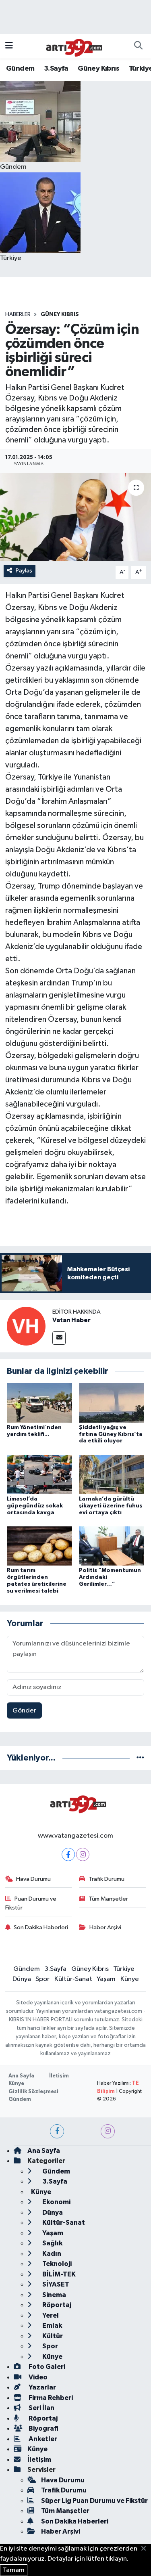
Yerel (50, 2315)
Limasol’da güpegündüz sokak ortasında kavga (35, 1506)
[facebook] (57, 2131)
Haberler (18, 314)
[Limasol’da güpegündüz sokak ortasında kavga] (39, 1474)
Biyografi (43, 2428)
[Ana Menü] (9, 46)
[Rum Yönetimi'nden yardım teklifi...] (39, 1403)
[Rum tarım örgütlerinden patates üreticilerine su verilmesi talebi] (39, 1546)
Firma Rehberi (50, 2398)
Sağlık (52, 2243)
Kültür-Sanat (73, 1979)
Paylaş (24, 571)
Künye (130, 1979)
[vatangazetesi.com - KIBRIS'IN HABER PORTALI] (72, 46)
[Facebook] (68, 1854)
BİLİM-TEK (58, 2274)
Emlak (52, 2326)
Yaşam (106, 1979)
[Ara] (138, 46)
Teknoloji (56, 2264)
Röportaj (56, 2305)
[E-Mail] (59, 1338)
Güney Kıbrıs (98, 69)
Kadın (51, 2254)
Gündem (20, 69)
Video (37, 2377)
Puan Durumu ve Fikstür (31, 1903)
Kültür (52, 2336)
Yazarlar (42, 2387)
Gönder (24, 1711)
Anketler (42, 2439)
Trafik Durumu (107, 1879)
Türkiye (124, 1969)
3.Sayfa (56, 69)
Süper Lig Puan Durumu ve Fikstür (94, 2501)
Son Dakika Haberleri (41, 1927)
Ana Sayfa (21, 2076)
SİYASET (55, 2284)
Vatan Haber (71, 1320)
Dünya (22, 1979)
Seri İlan (41, 2408)
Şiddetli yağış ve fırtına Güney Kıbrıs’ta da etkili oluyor (111, 1434)
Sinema (54, 2295)
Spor (42, 1979)
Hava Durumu (33, 1879)
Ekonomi (56, 2202)
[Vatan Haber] (26, 1326)
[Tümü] (140, 1758)
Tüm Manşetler (108, 1899)
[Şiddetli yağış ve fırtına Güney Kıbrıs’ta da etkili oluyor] (112, 1403)
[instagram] (108, 2131)
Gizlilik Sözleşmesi (33, 2092)
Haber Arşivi (105, 1927)
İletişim (59, 2076)
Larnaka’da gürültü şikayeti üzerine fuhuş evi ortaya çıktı (111, 1506)
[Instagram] (83, 1854)
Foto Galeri (46, 2367)
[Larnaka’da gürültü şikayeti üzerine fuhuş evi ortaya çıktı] (112, 1474)
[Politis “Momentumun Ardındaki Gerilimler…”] (112, 1546)
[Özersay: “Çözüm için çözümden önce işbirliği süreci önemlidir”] (75, 517)
